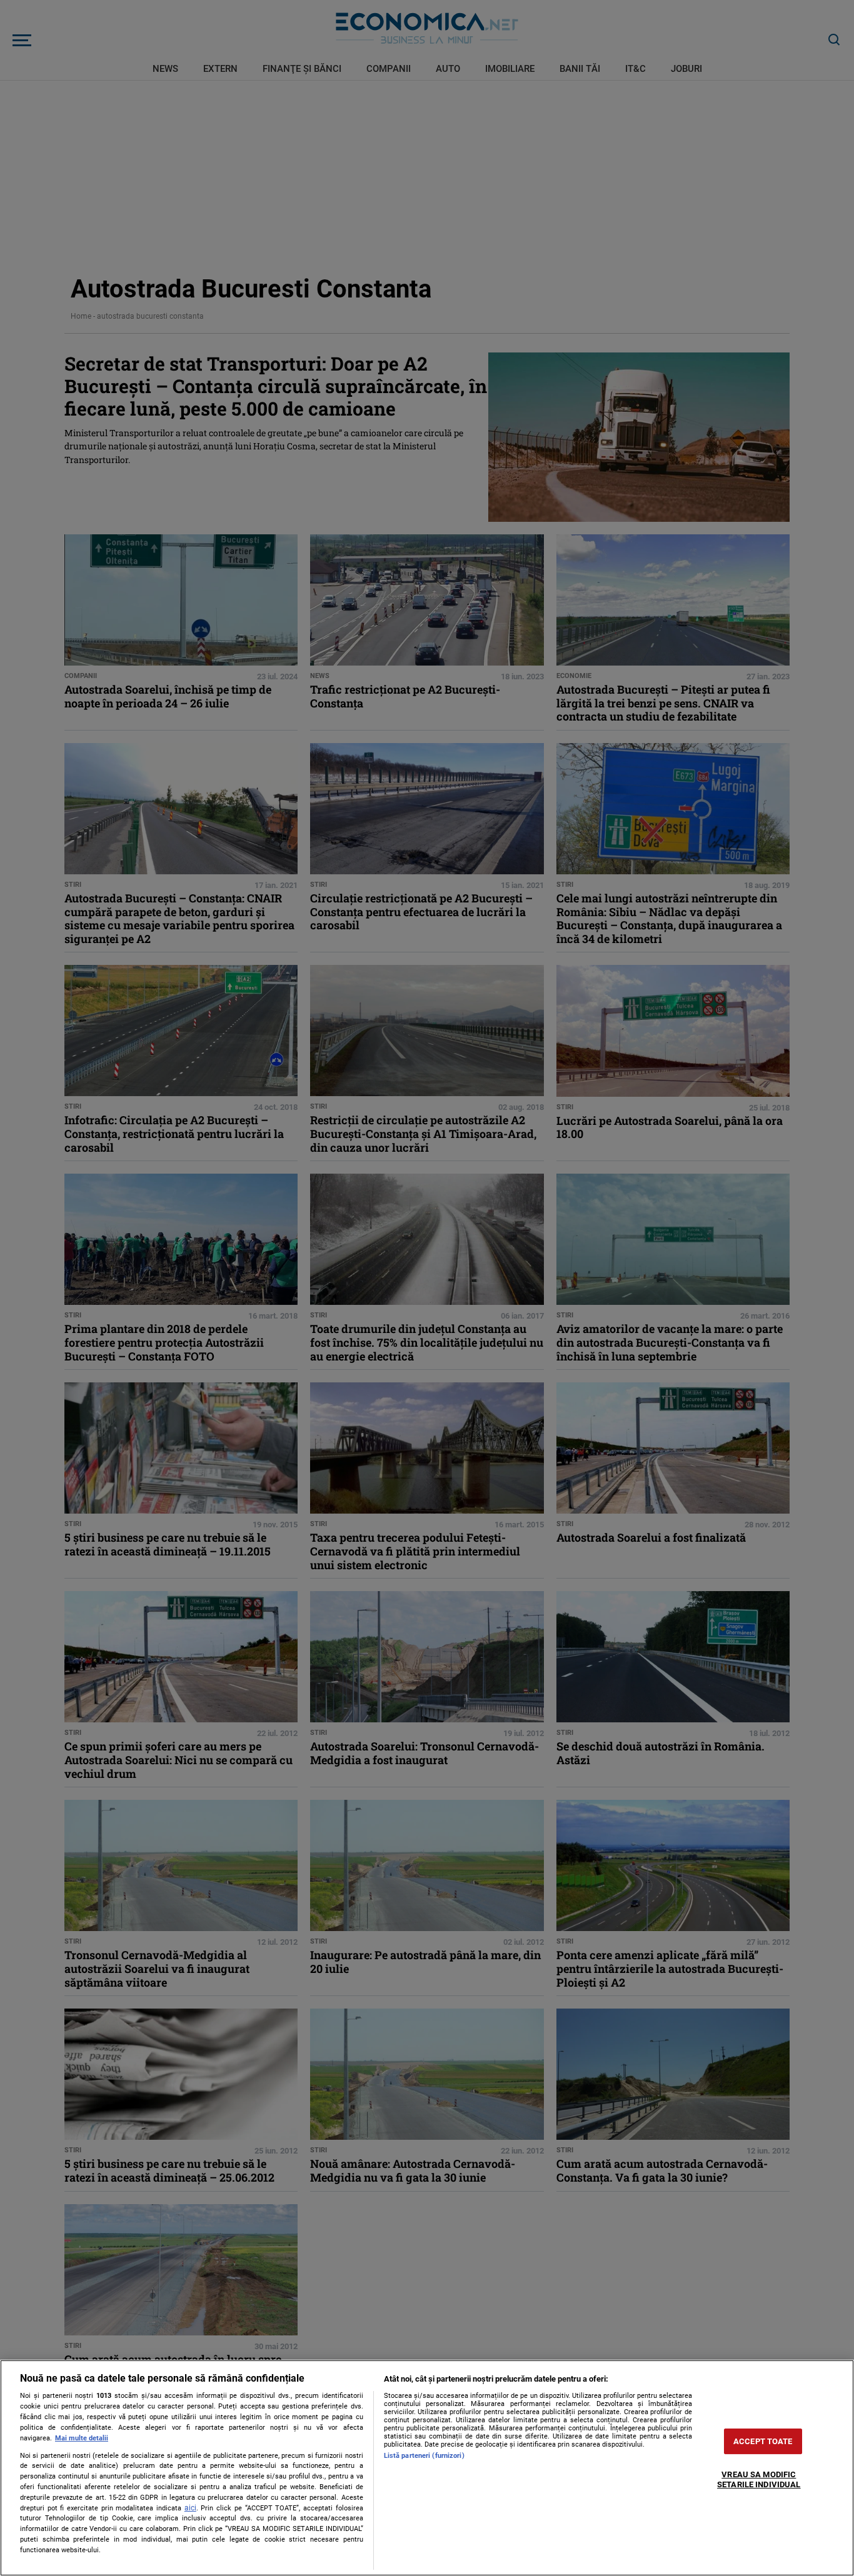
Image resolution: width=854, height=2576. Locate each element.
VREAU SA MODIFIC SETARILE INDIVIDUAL (759, 2480)
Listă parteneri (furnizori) (424, 2456)
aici (190, 2508)
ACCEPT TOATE (763, 2441)
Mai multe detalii (82, 2438)
